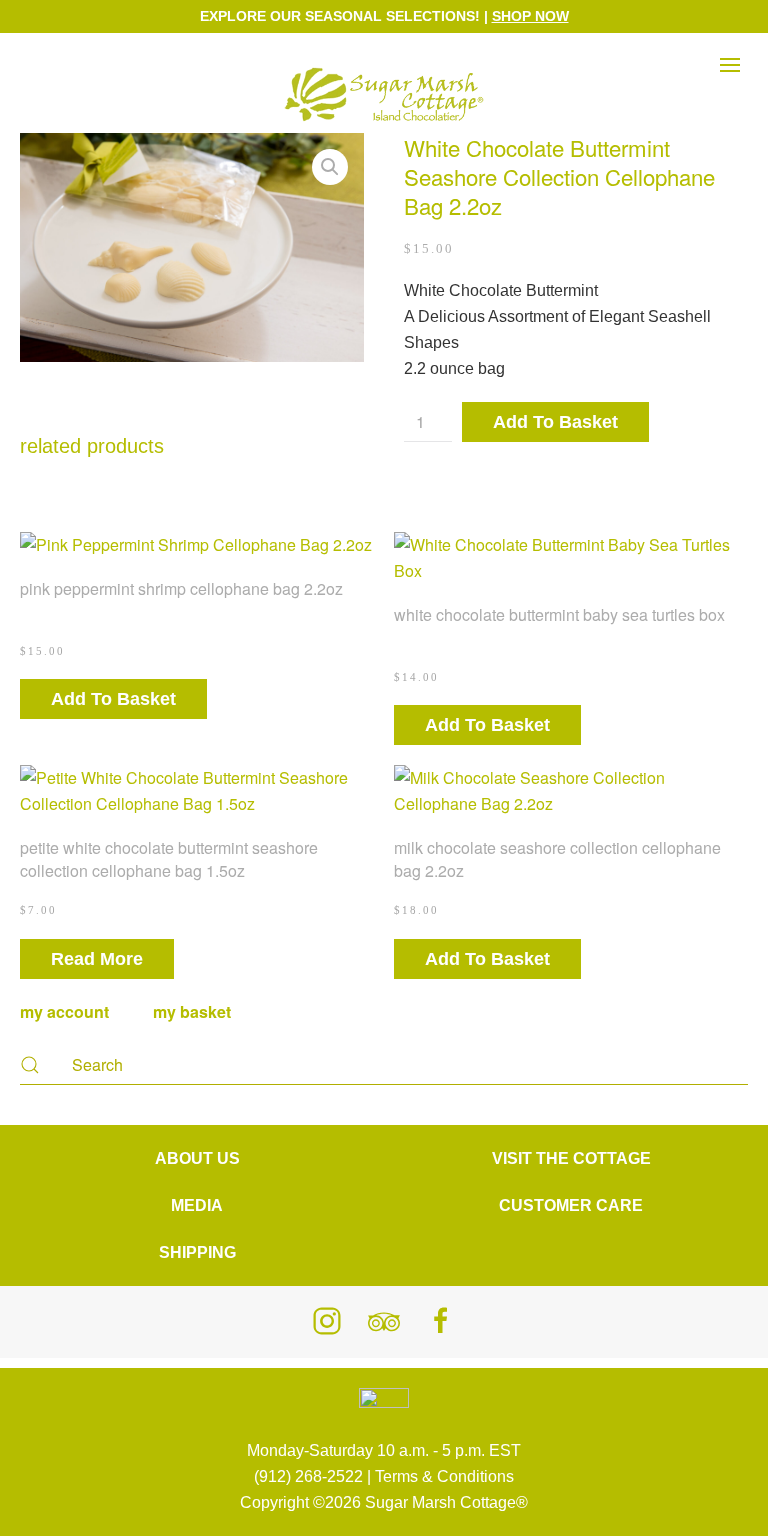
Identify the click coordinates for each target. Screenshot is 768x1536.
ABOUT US (197, 1158)
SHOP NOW (530, 16)
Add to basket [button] (113, 699)
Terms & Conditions (444, 1476)
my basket (194, 1011)
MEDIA (197, 1205)
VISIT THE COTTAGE (571, 1158)
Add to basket (555, 422)
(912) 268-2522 (308, 1476)
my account (64, 1011)
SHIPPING (197, 1252)
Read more (97, 959)
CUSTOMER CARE (571, 1205)
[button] (730, 37)
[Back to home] (384, 95)
